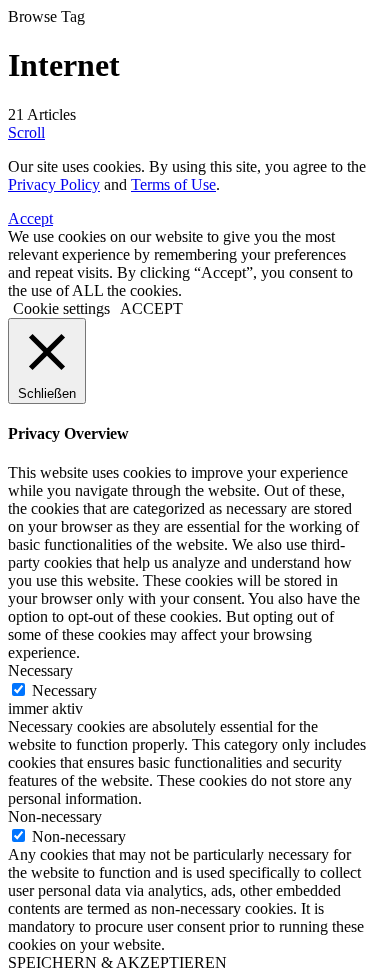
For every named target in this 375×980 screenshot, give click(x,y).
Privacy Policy (54, 184)
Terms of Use (173, 184)
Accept (30, 218)
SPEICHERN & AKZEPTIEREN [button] (117, 962)
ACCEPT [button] (151, 308)
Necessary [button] (40, 670)
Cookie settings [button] (61, 308)
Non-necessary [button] (55, 816)
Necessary (64, 690)
